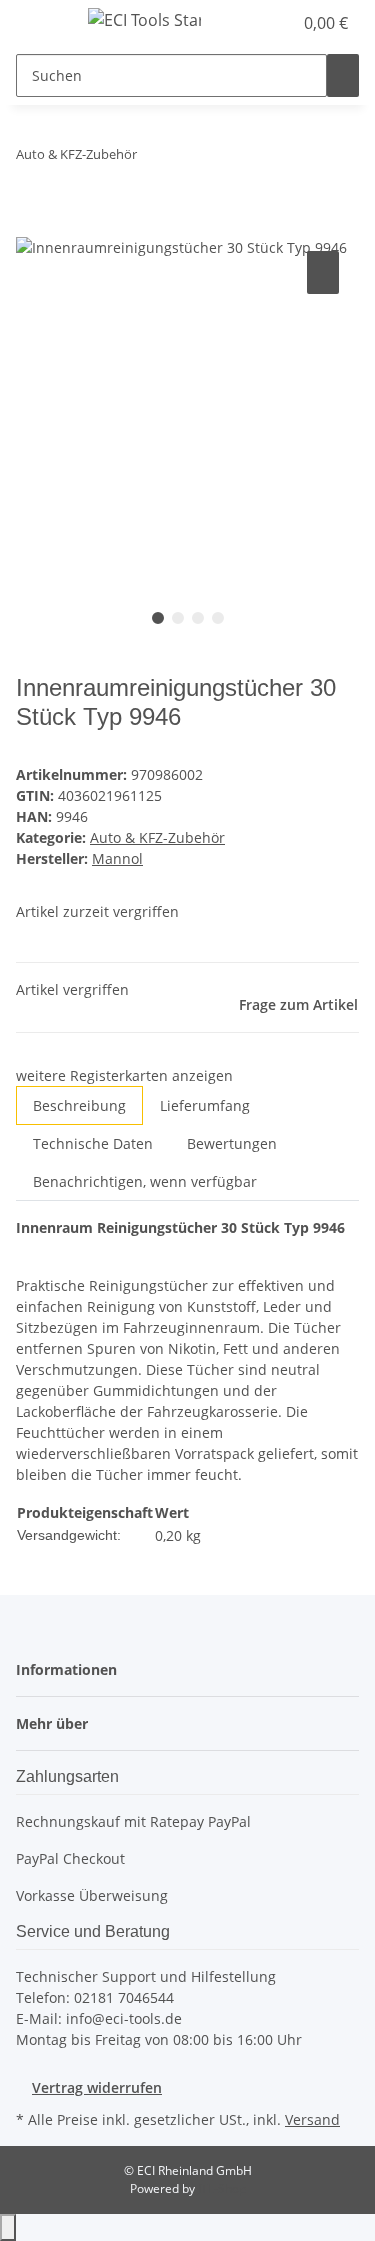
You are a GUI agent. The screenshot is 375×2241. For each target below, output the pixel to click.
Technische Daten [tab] (93, 1143)
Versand (312, 2119)
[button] (255, 23)
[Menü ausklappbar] (41, 23)
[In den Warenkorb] (32, 224)
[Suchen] (343, 75)
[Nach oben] (8, 2227)
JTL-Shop (222, 2188)
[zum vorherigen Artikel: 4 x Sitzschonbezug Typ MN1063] (153, 158)
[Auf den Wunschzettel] (323, 272)
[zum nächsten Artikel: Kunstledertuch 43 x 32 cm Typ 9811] (189, 158)
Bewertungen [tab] (232, 1143)
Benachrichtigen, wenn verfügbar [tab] (145, 1181)
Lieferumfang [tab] (205, 1105)
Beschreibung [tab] (79, 1105)
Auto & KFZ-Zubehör (157, 837)
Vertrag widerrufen (97, 2087)
